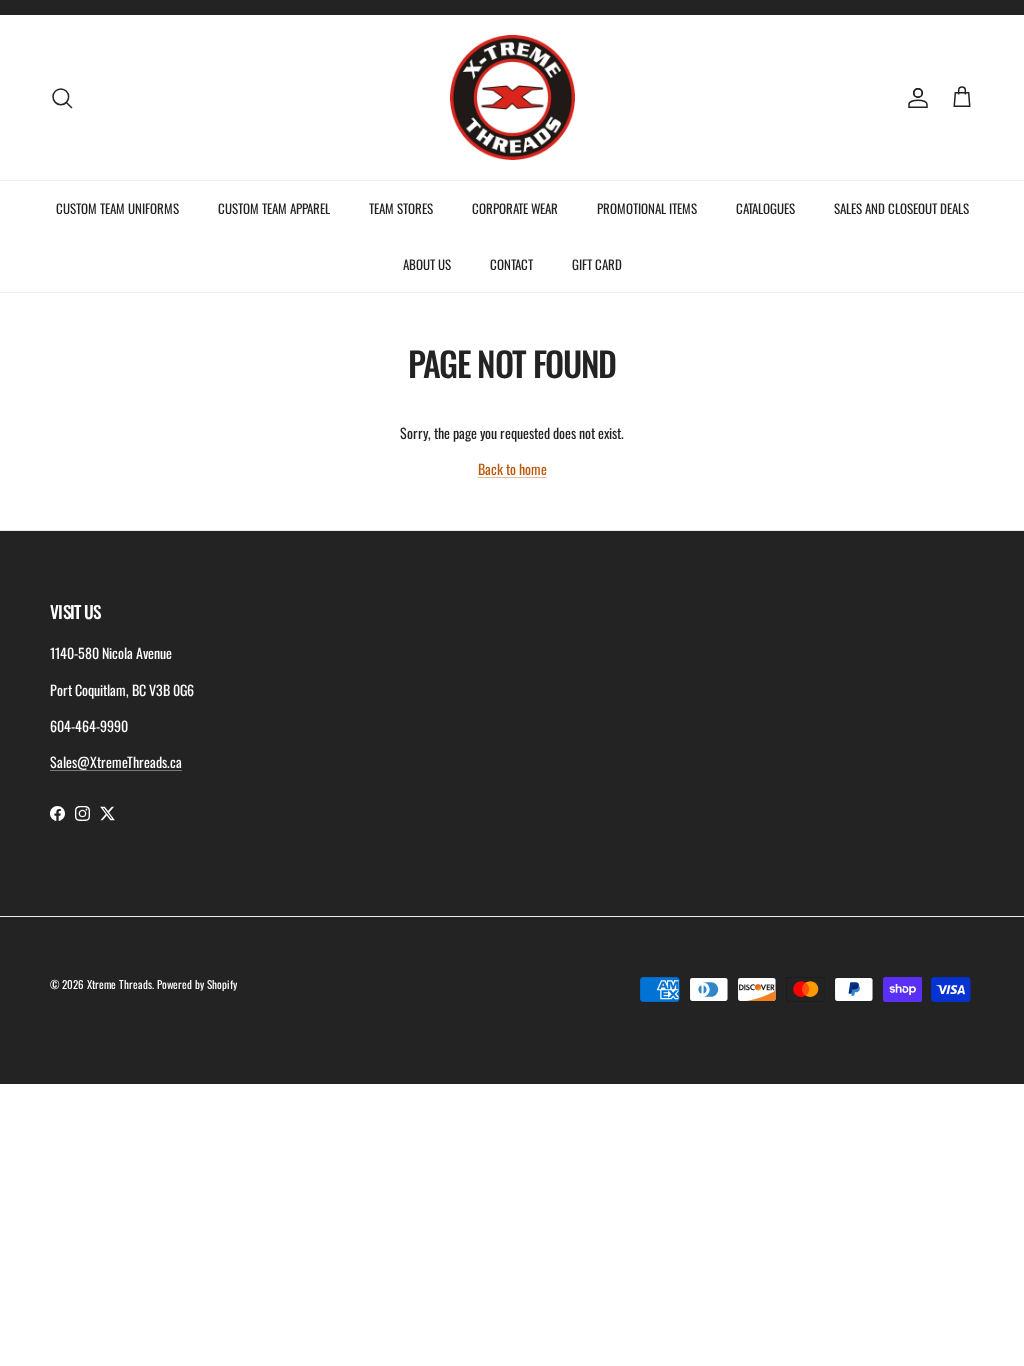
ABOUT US (427, 264)
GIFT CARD (597, 264)
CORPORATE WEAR (515, 208)
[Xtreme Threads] (512, 97)
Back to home (512, 468)
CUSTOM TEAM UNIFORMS (117, 208)
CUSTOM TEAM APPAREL (274, 208)
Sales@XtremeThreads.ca (116, 761)
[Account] (914, 98)
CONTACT (511, 264)
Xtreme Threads (119, 984)
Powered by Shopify (197, 984)
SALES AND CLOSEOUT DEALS (901, 208)
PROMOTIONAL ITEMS (647, 208)
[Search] (62, 98)
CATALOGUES (765, 208)
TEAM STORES (401, 208)
